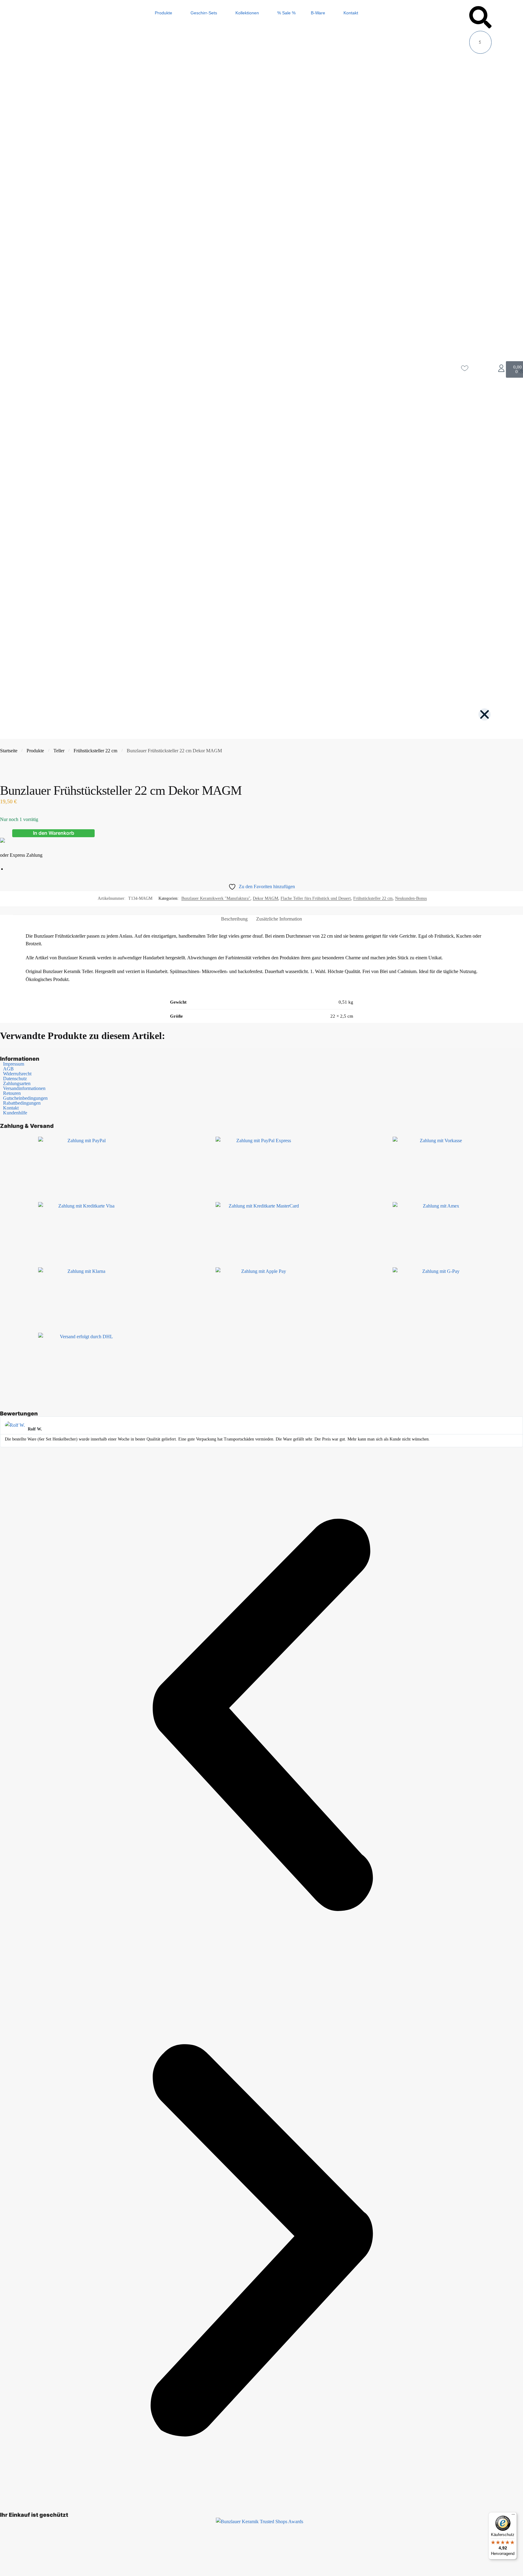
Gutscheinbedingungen (25, 1098)
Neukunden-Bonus (411, 898)
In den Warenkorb (54, 833)
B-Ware (318, 13)
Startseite (9, 751)
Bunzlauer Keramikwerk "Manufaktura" (216, 898)
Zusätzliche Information (279, 919)
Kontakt (351, 13)
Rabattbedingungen (22, 1103)
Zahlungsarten (17, 1084)
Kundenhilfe (15, 1113)
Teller (59, 751)
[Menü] (513, 2516)
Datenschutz (15, 1079)
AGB (8, 1069)
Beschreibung (234, 919)
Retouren (12, 1093)
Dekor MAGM (265, 898)
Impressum (14, 1064)
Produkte (163, 13)
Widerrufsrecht (17, 1074)
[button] (480, 18)
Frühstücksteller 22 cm (95, 751)
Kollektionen (247, 13)
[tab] (234, 919)
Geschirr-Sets (204, 13)
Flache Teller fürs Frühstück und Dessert (316, 898)
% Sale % (286, 13)
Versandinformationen (24, 1088)
